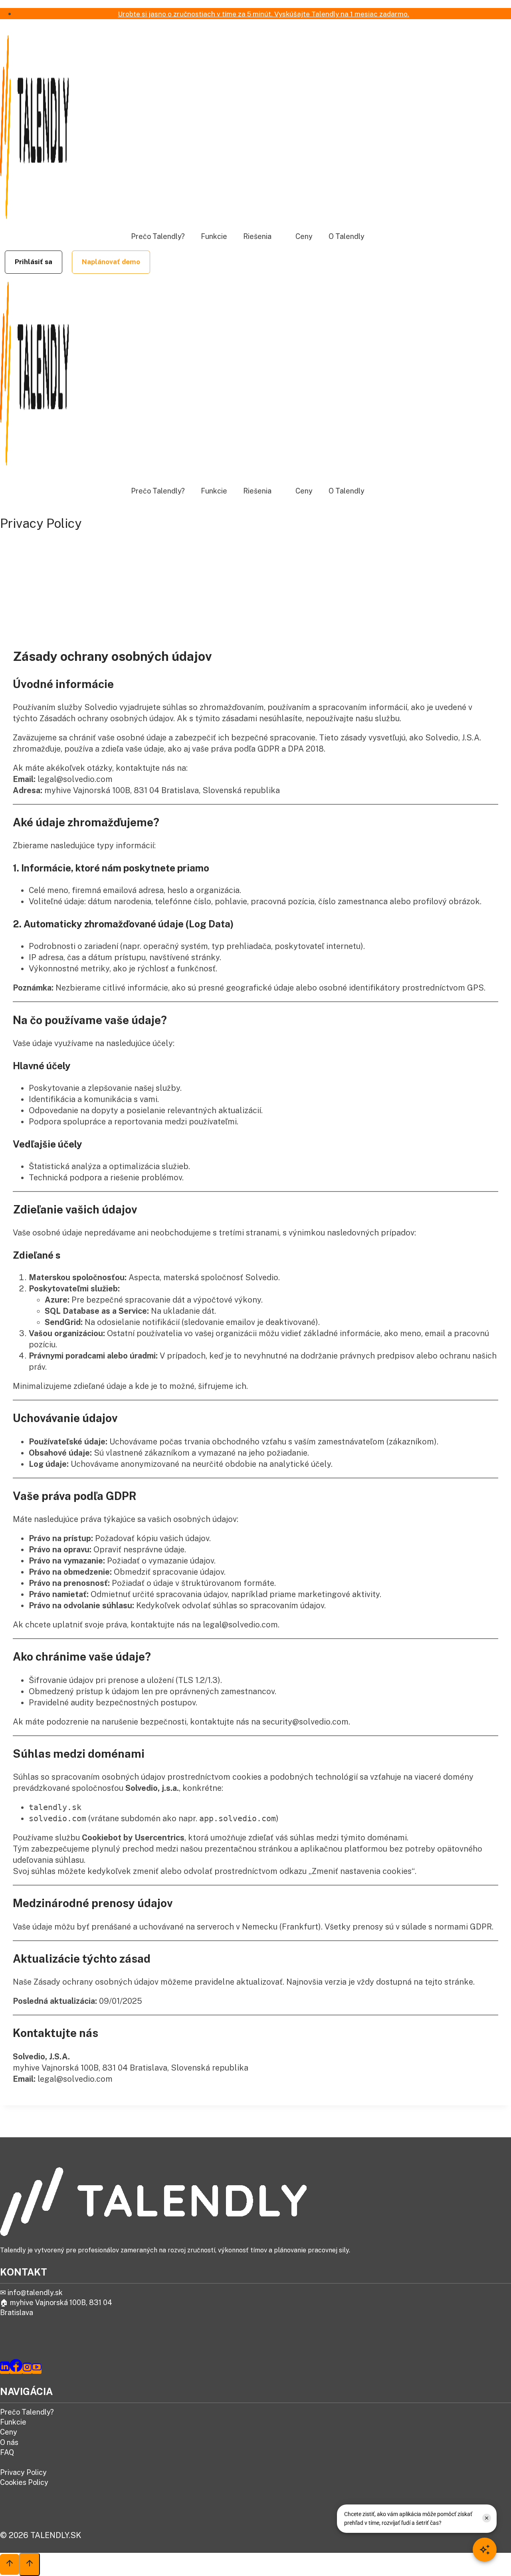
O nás (9, 2442)
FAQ (7, 2452)
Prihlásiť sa (34, 262)
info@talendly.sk (35, 2293)
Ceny (304, 236)
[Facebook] (16, 2369)
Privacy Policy (23, 2472)
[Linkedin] (5, 2369)
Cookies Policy (24, 2482)
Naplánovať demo (111, 262)
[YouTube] (37, 2369)
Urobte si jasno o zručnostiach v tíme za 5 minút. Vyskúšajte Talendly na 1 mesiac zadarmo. (263, 14)
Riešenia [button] (257, 236)
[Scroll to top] (10, 2564)
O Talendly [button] (347, 236)
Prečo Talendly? (158, 236)
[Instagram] (27, 2369)
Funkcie (214, 236)
